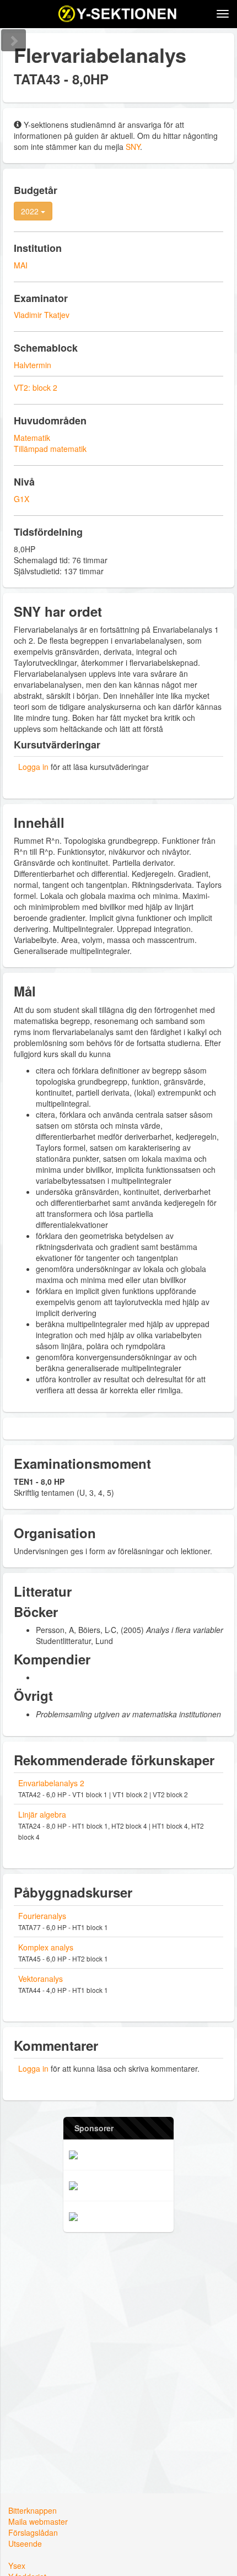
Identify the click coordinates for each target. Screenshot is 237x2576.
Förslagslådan (33, 2532)
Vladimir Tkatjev (42, 315)
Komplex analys (46, 1947)
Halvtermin (33, 365)
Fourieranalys (42, 1916)
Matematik (32, 438)
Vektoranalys (41, 1979)
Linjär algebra (42, 1814)
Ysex (17, 2566)
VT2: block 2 (36, 387)
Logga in (33, 767)
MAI (21, 265)
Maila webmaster (38, 2521)
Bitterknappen (33, 2510)
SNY (133, 147)
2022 (31, 211)
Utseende (25, 2543)
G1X (21, 499)
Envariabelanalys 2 (51, 1783)
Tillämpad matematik (50, 449)
